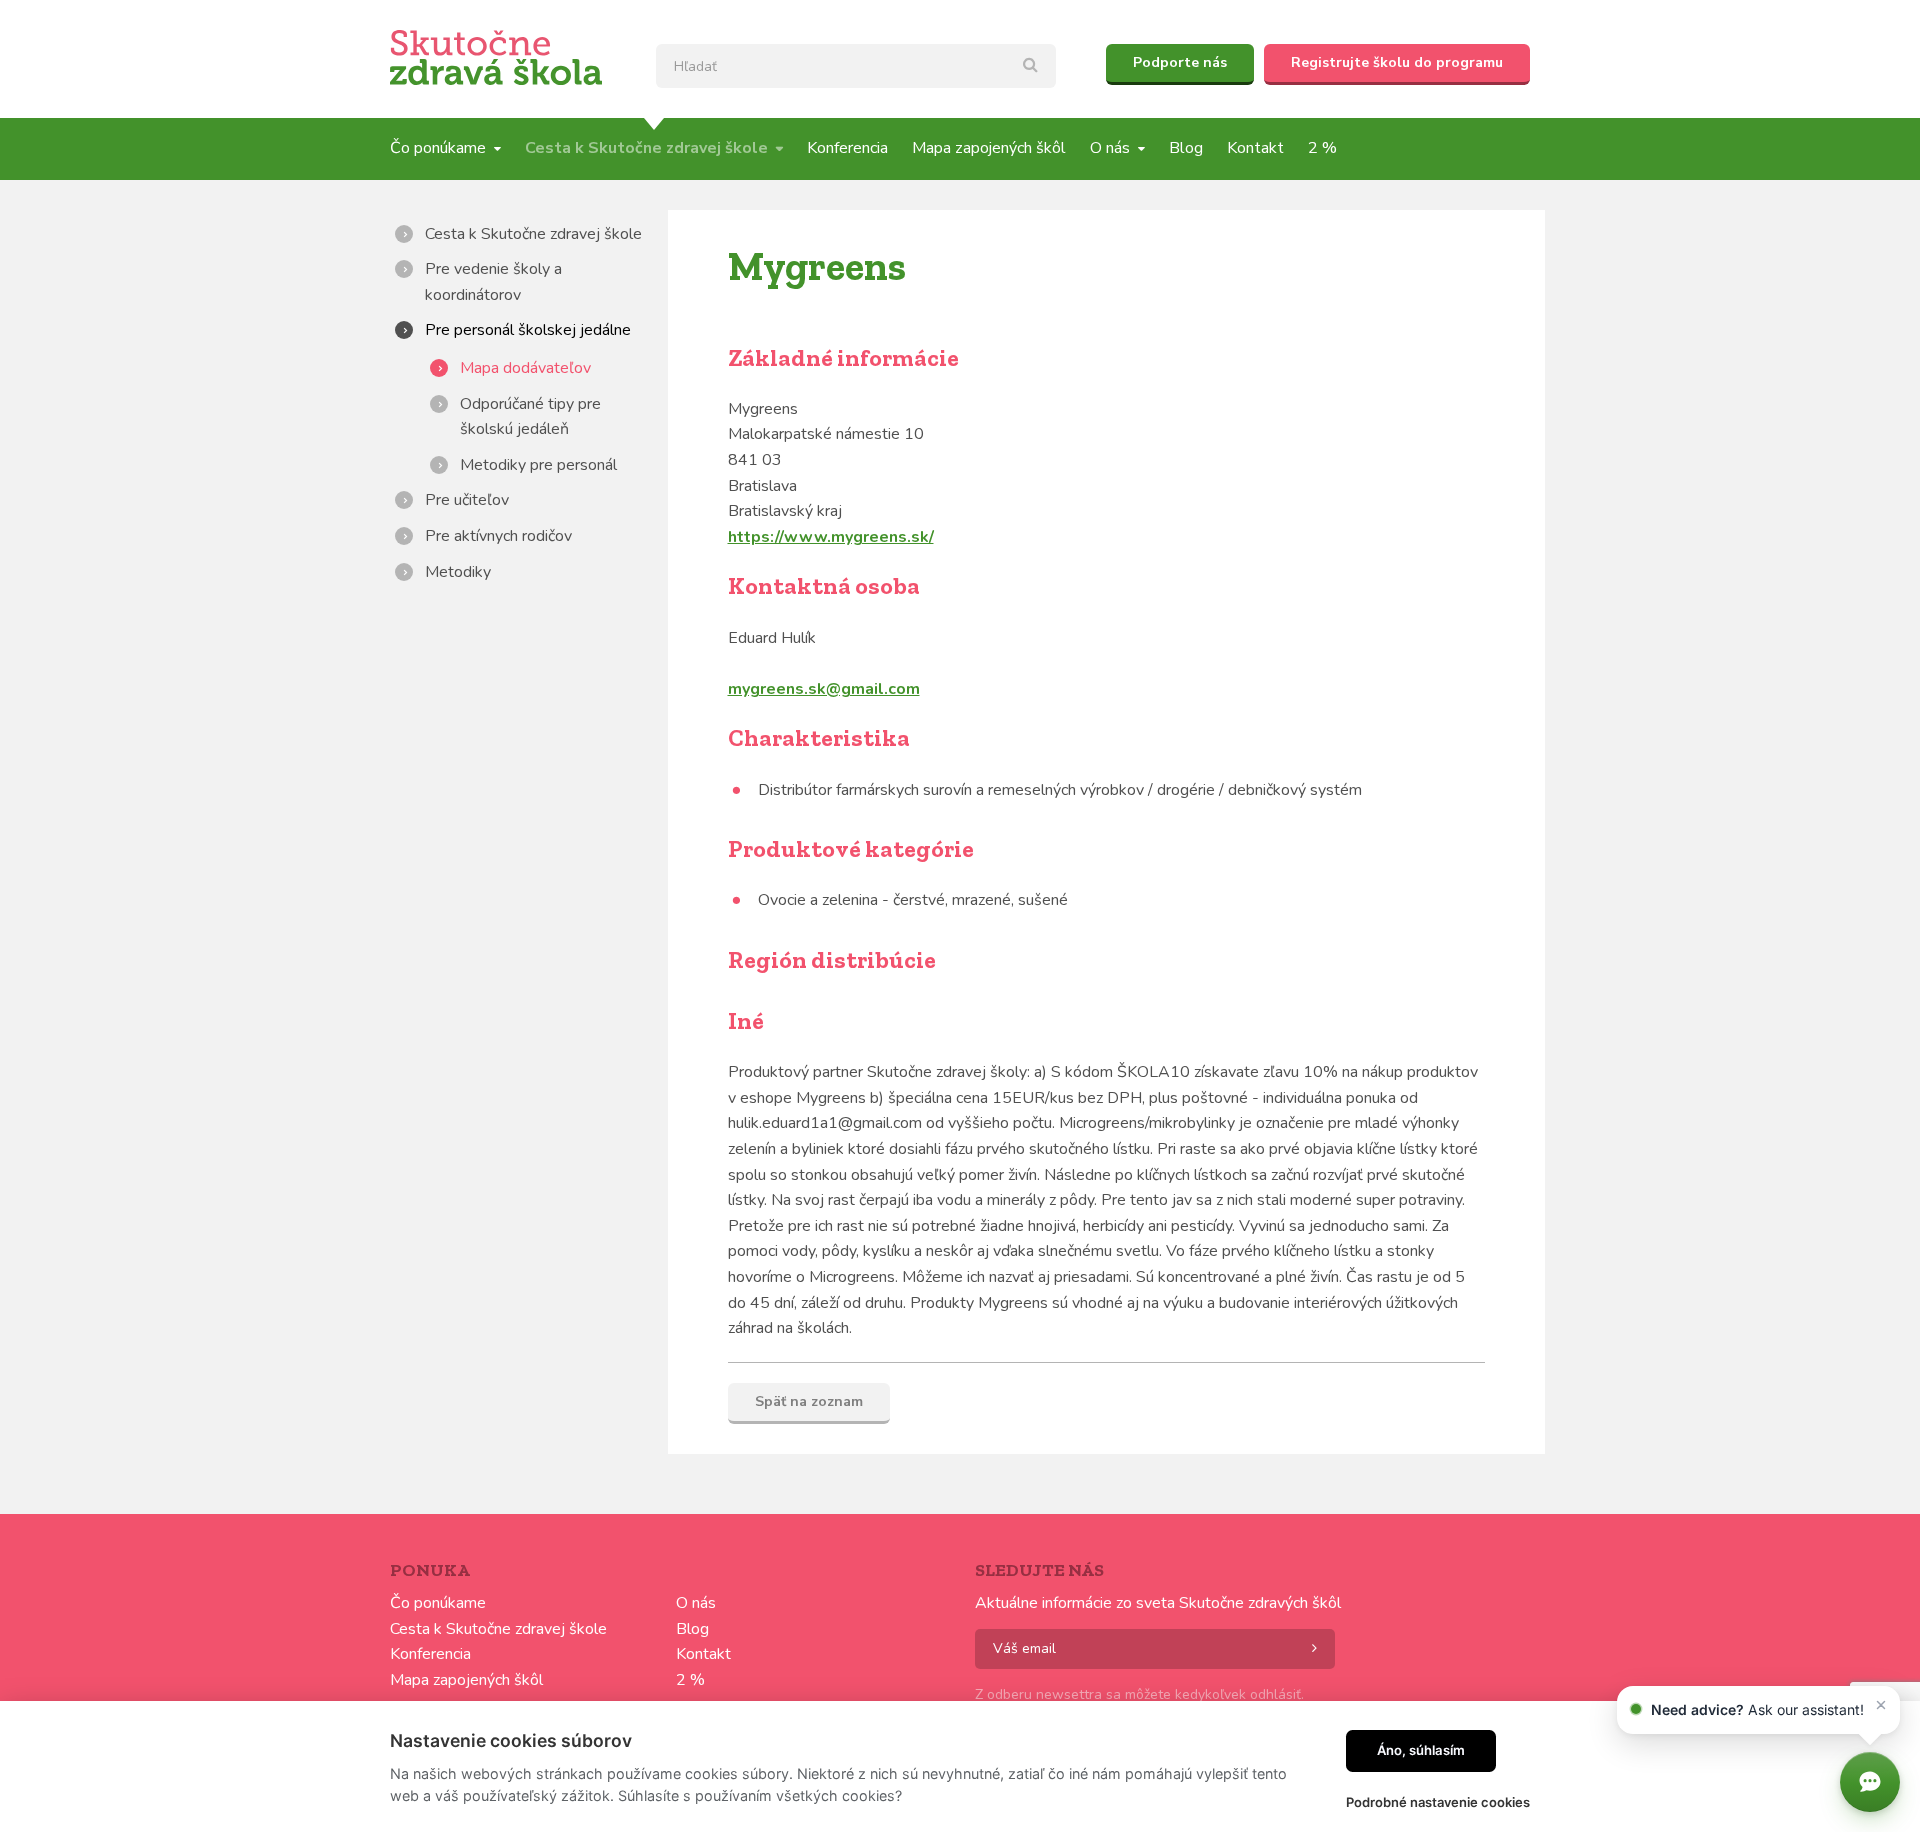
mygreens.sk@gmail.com (824, 689)
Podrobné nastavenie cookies (1438, 1802)
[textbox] (856, 66)
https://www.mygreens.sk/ (831, 537)
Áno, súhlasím (1421, 1750)
